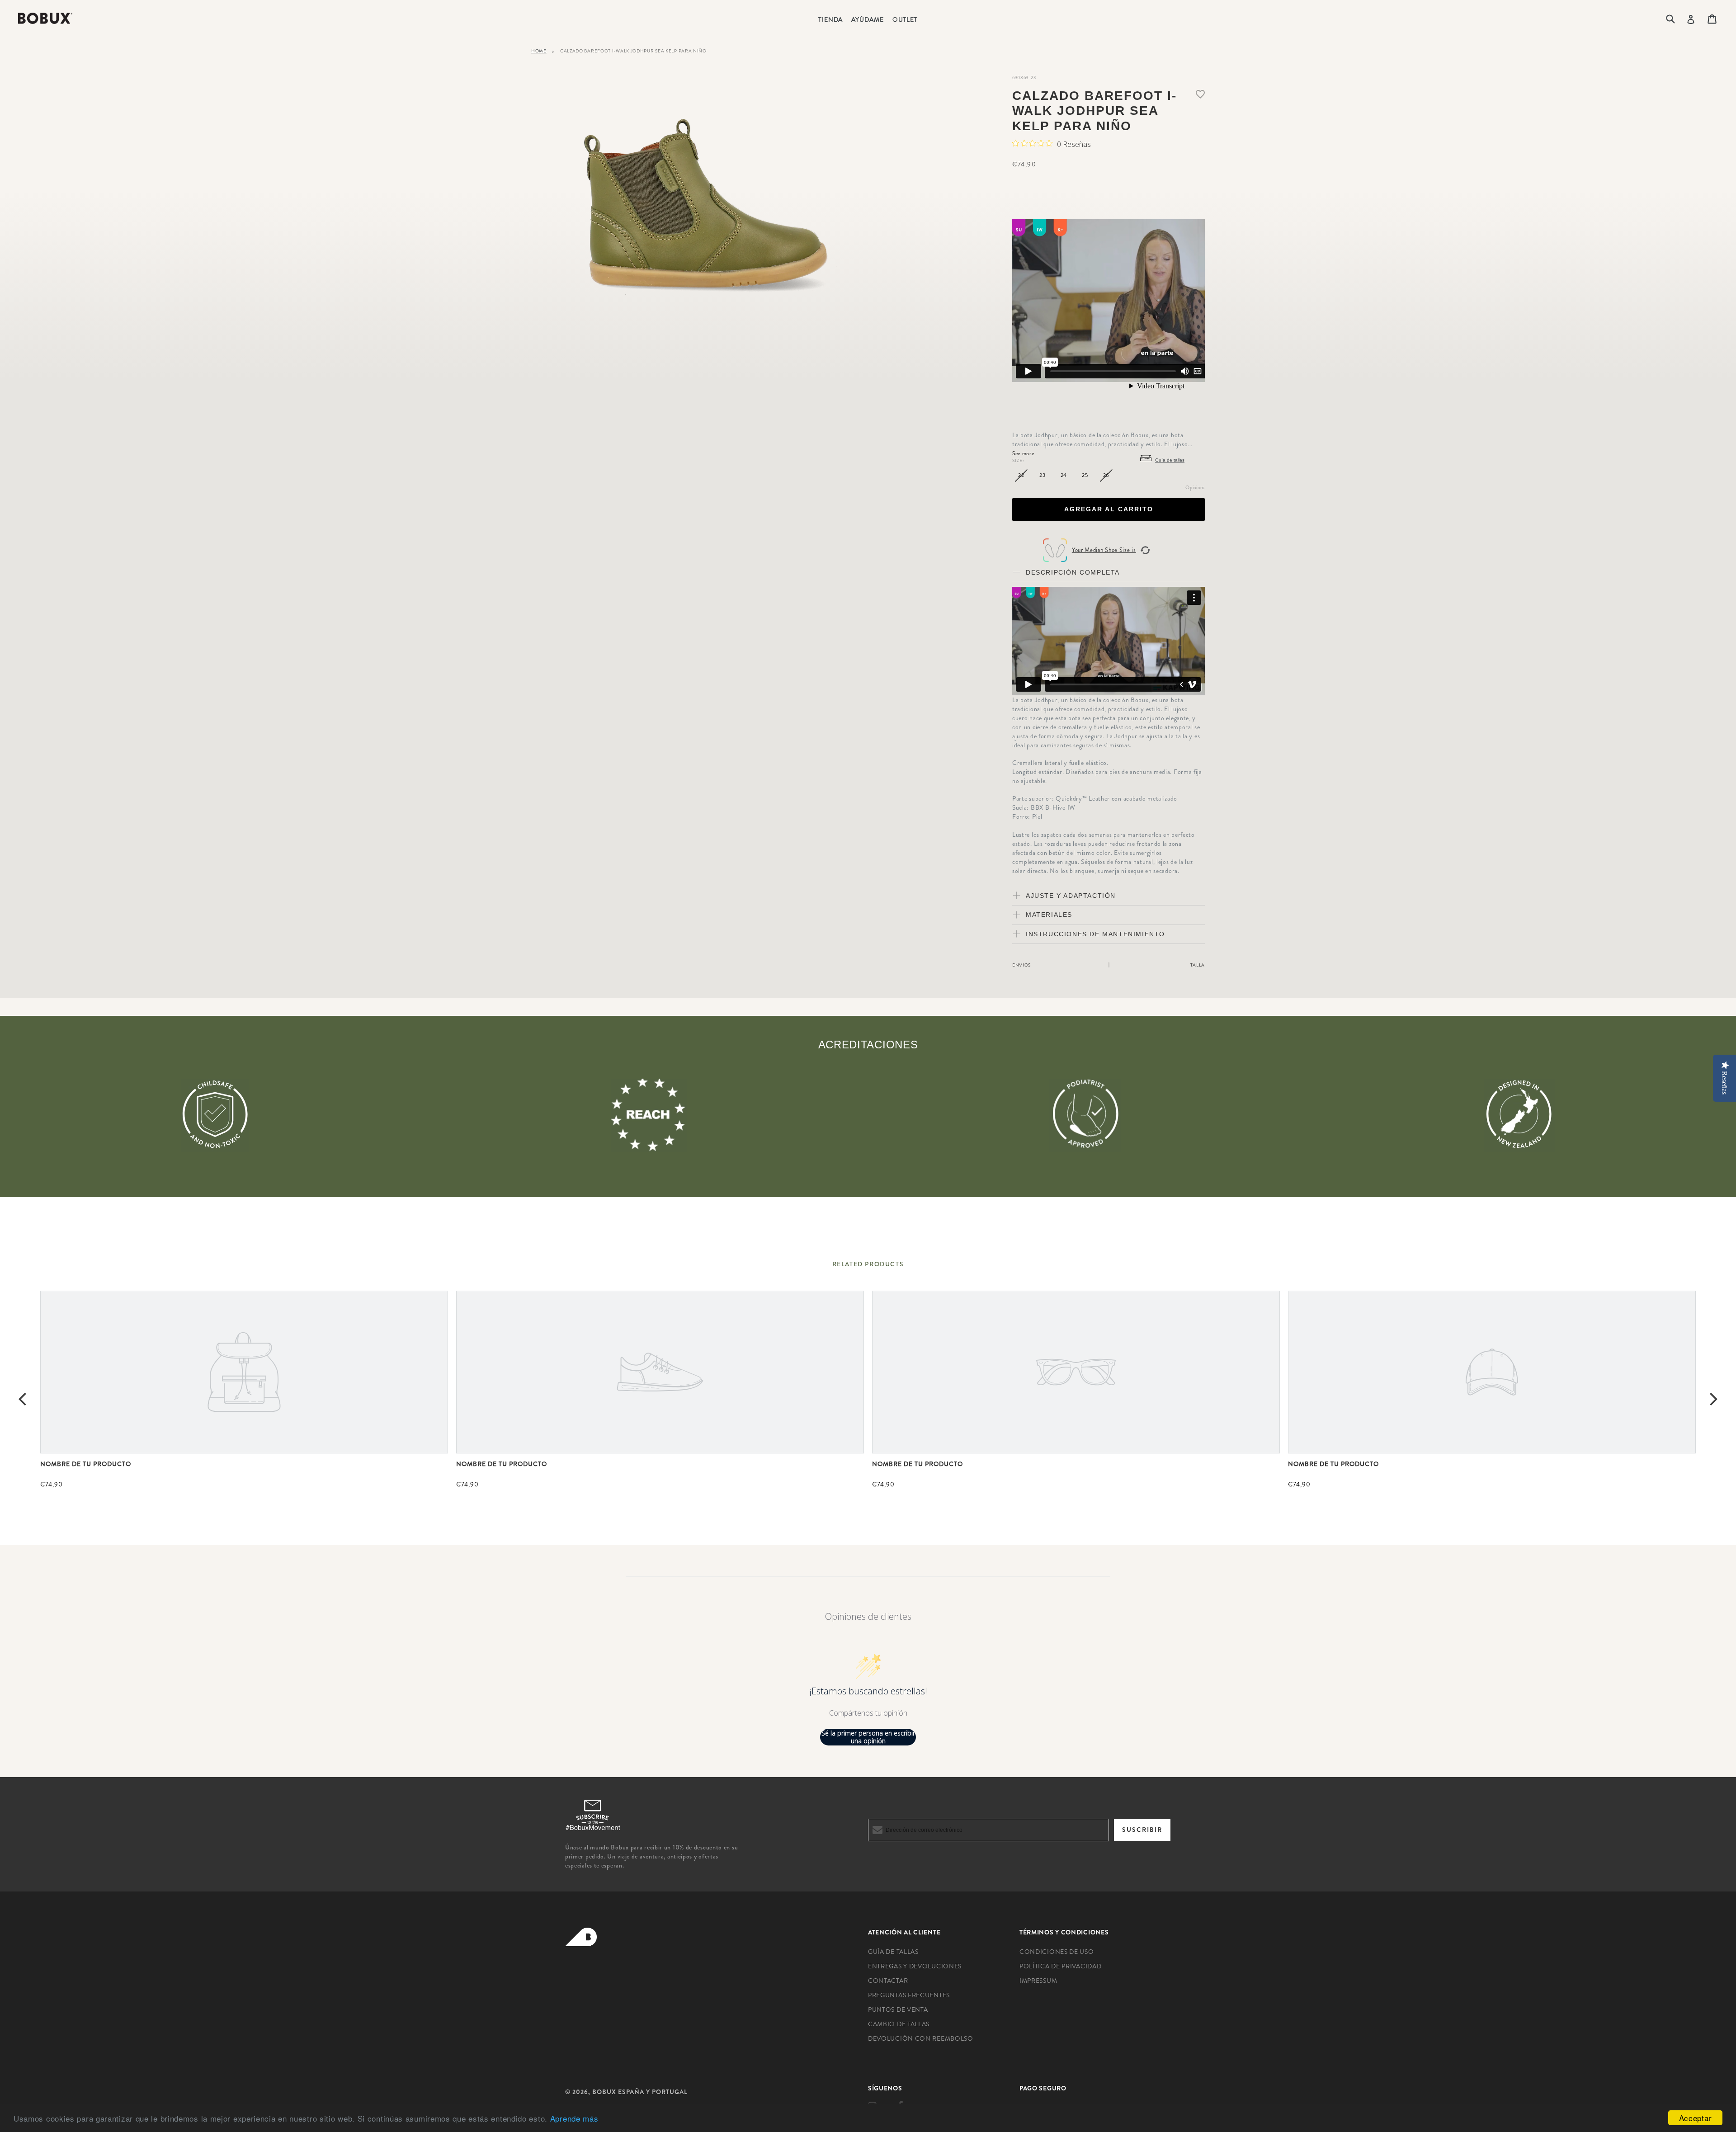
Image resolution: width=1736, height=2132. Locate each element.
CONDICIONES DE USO (1057, 1952)
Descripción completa (1073, 572)
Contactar (888, 1981)
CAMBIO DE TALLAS (899, 2024)
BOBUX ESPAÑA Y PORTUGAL (640, 2092)
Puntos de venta (898, 2009)
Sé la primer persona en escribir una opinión (868, 1737)
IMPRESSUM (1038, 1981)
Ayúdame (867, 19)
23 (1042, 475)
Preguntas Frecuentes (909, 1995)
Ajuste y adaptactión (1071, 896)
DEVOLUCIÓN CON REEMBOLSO (921, 2038)
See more (1023, 453)
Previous (22, 1398)
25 (1085, 475)
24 (1064, 475)
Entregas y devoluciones (915, 1966)
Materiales (1049, 915)
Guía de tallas (1170, 460)
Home (539, 51)
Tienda (830, 19)
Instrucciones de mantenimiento (1095, 934)
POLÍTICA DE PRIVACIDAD (1060, 1966)
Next (1714, 1398)
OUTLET (905, 19)
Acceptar (1696, 2118)
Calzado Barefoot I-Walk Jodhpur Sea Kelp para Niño (633, 51)
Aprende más (574, 2118)
